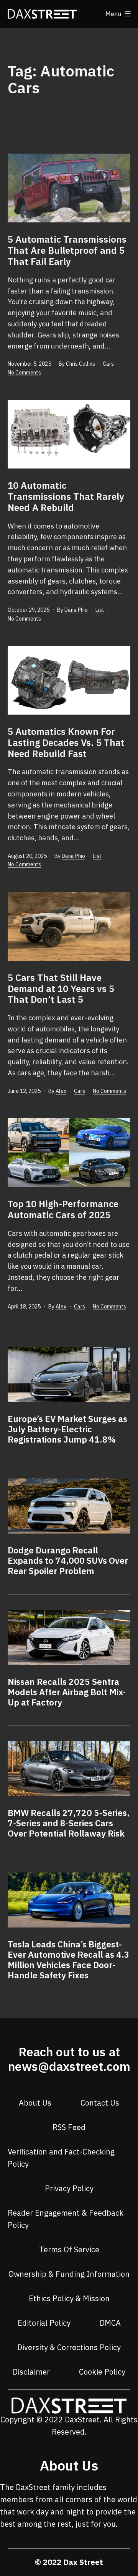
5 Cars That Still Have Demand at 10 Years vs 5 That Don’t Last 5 (61, 989)
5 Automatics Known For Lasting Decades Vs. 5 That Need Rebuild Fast (66, 742)
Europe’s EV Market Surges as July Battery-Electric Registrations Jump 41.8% (67, 1429)
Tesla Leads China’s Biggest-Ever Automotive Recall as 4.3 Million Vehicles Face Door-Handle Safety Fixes (69, 1960)
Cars (108, 364)
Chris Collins (80, 364)
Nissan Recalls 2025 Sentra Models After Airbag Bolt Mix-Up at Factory (67, 1692)
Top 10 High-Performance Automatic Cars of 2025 (63, 1209)
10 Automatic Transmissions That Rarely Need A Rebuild (66, 496)
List (100, 610)
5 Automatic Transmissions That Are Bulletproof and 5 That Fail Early (67, 250)
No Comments (24, 373)
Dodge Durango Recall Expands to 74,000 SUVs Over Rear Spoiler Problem (68, 1560)
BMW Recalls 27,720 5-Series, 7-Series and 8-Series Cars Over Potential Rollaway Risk (69, 1823)
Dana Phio (76, 610)
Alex (61, 1091)
